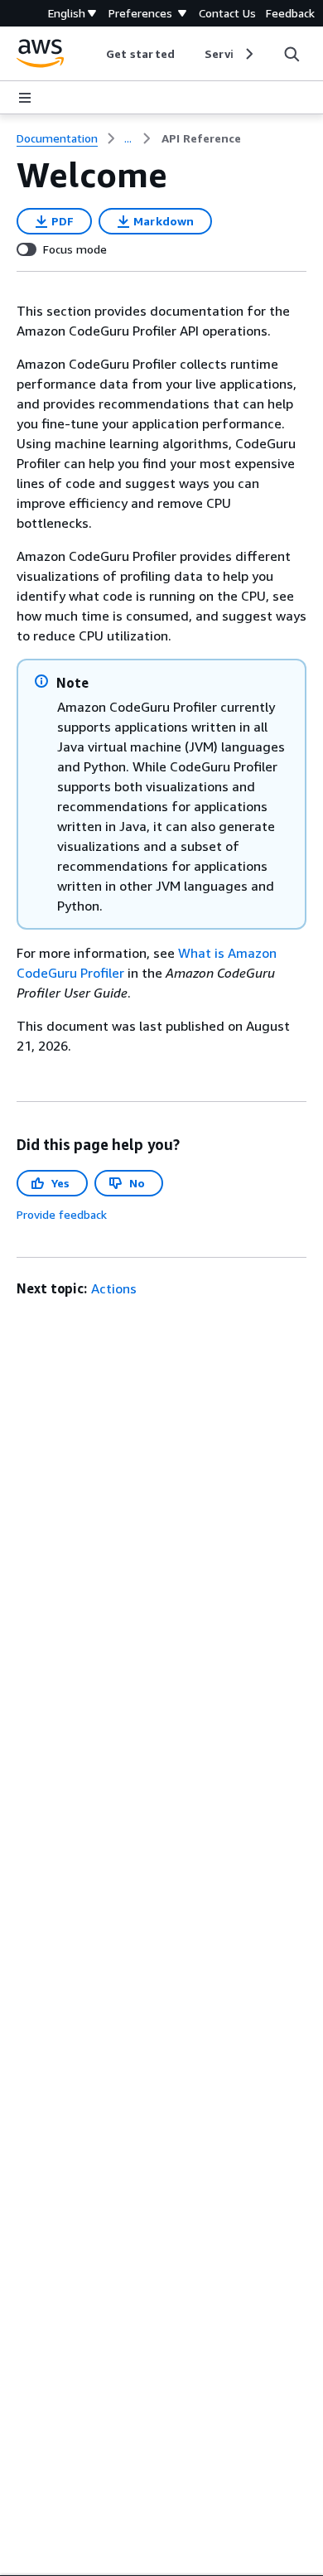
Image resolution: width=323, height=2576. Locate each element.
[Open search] (292, 54)
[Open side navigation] (25, 98)
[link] (201, 138)
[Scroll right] (248, 54)
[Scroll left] (94, 54)
